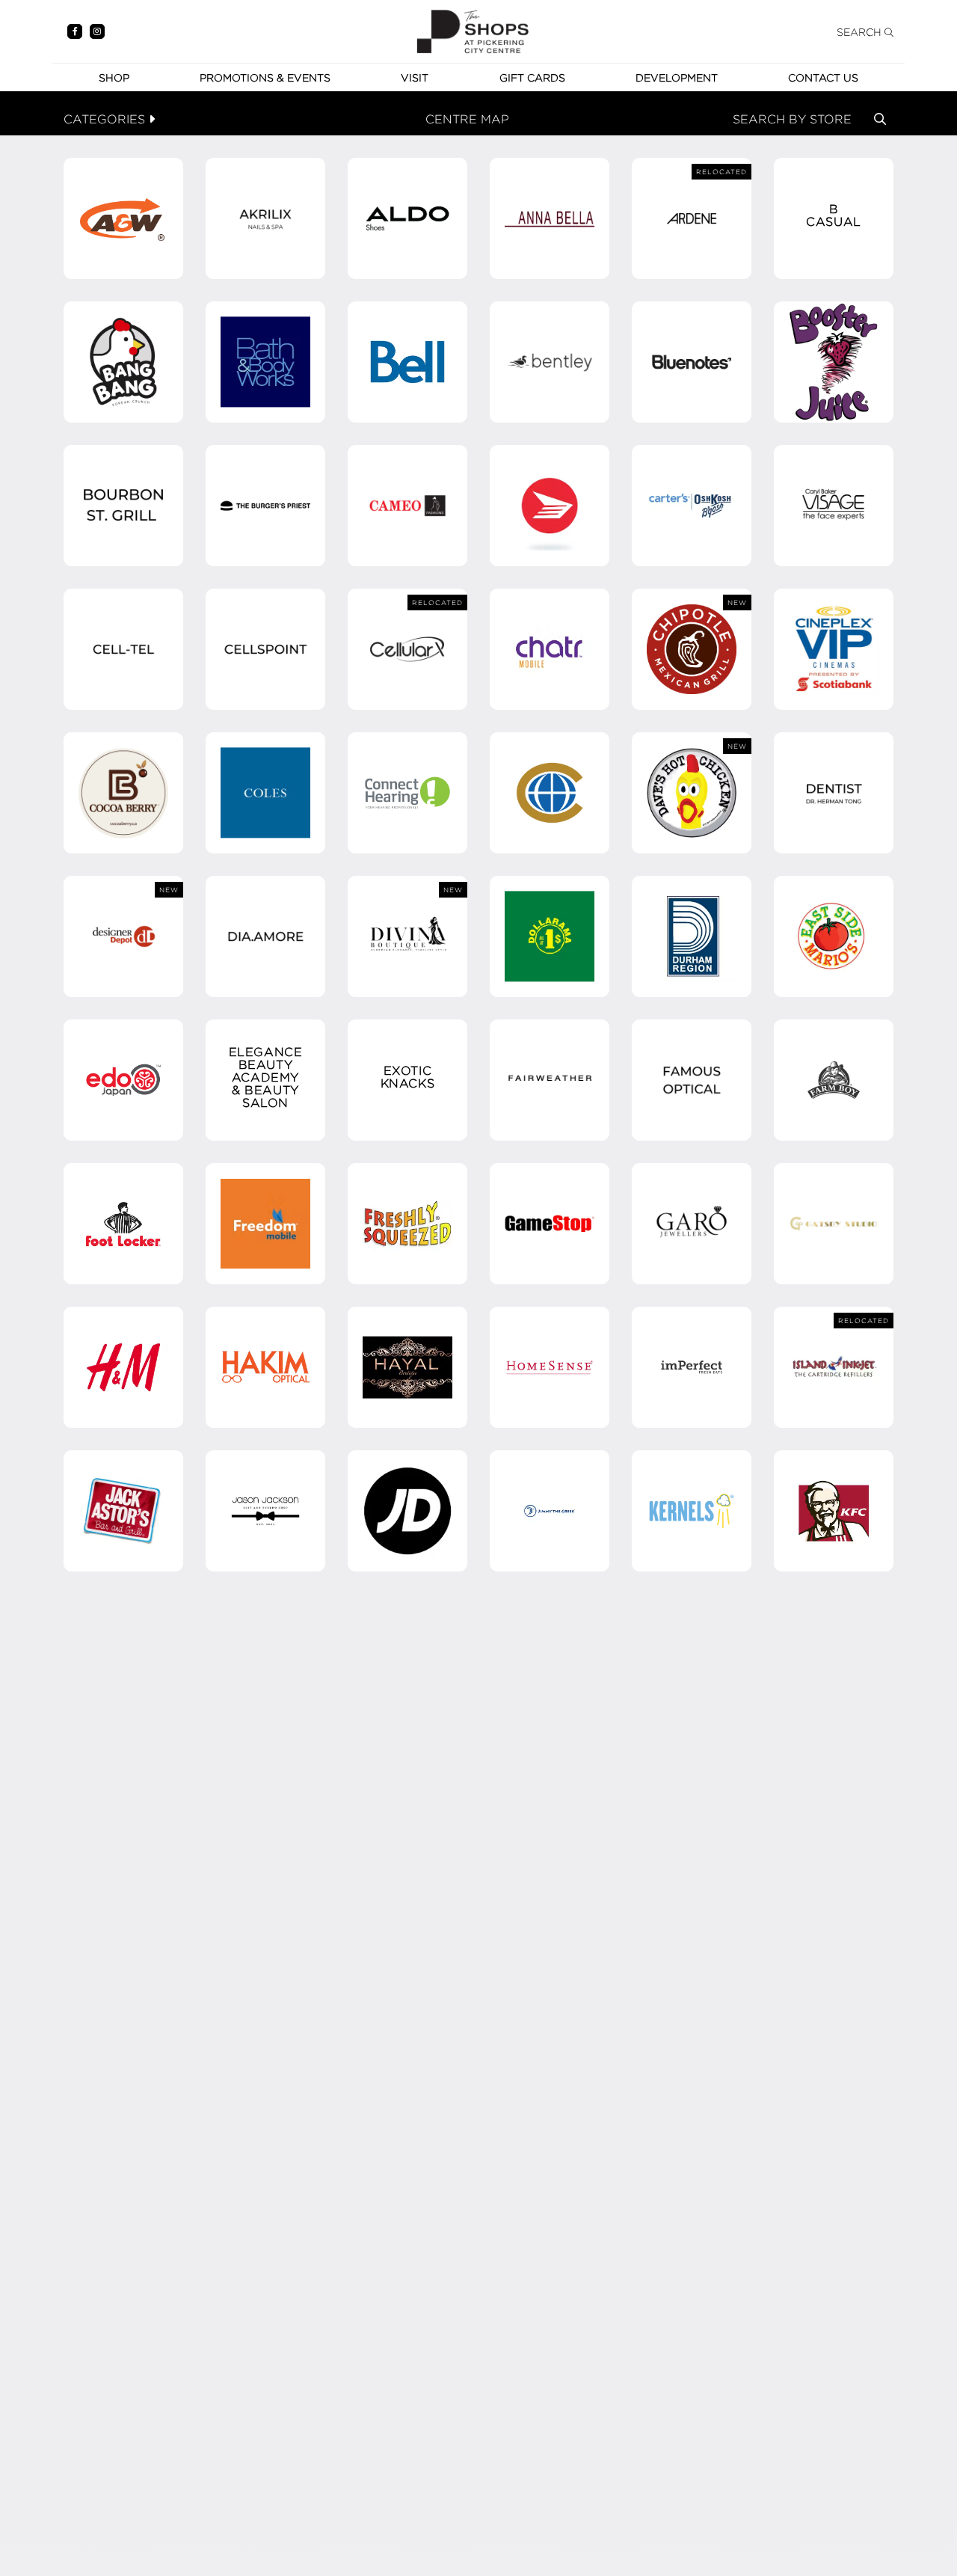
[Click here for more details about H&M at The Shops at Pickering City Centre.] (123, 1367)
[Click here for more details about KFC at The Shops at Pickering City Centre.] (834, 1511)
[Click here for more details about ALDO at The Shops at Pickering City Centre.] (407, 218)
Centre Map (467, 119)
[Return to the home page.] (473, 30)
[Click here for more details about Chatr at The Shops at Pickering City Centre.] (550, 649)
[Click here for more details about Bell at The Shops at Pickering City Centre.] (407, 362)
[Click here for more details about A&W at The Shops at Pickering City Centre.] (123, 218)
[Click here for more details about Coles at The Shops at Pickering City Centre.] (265, 793)
